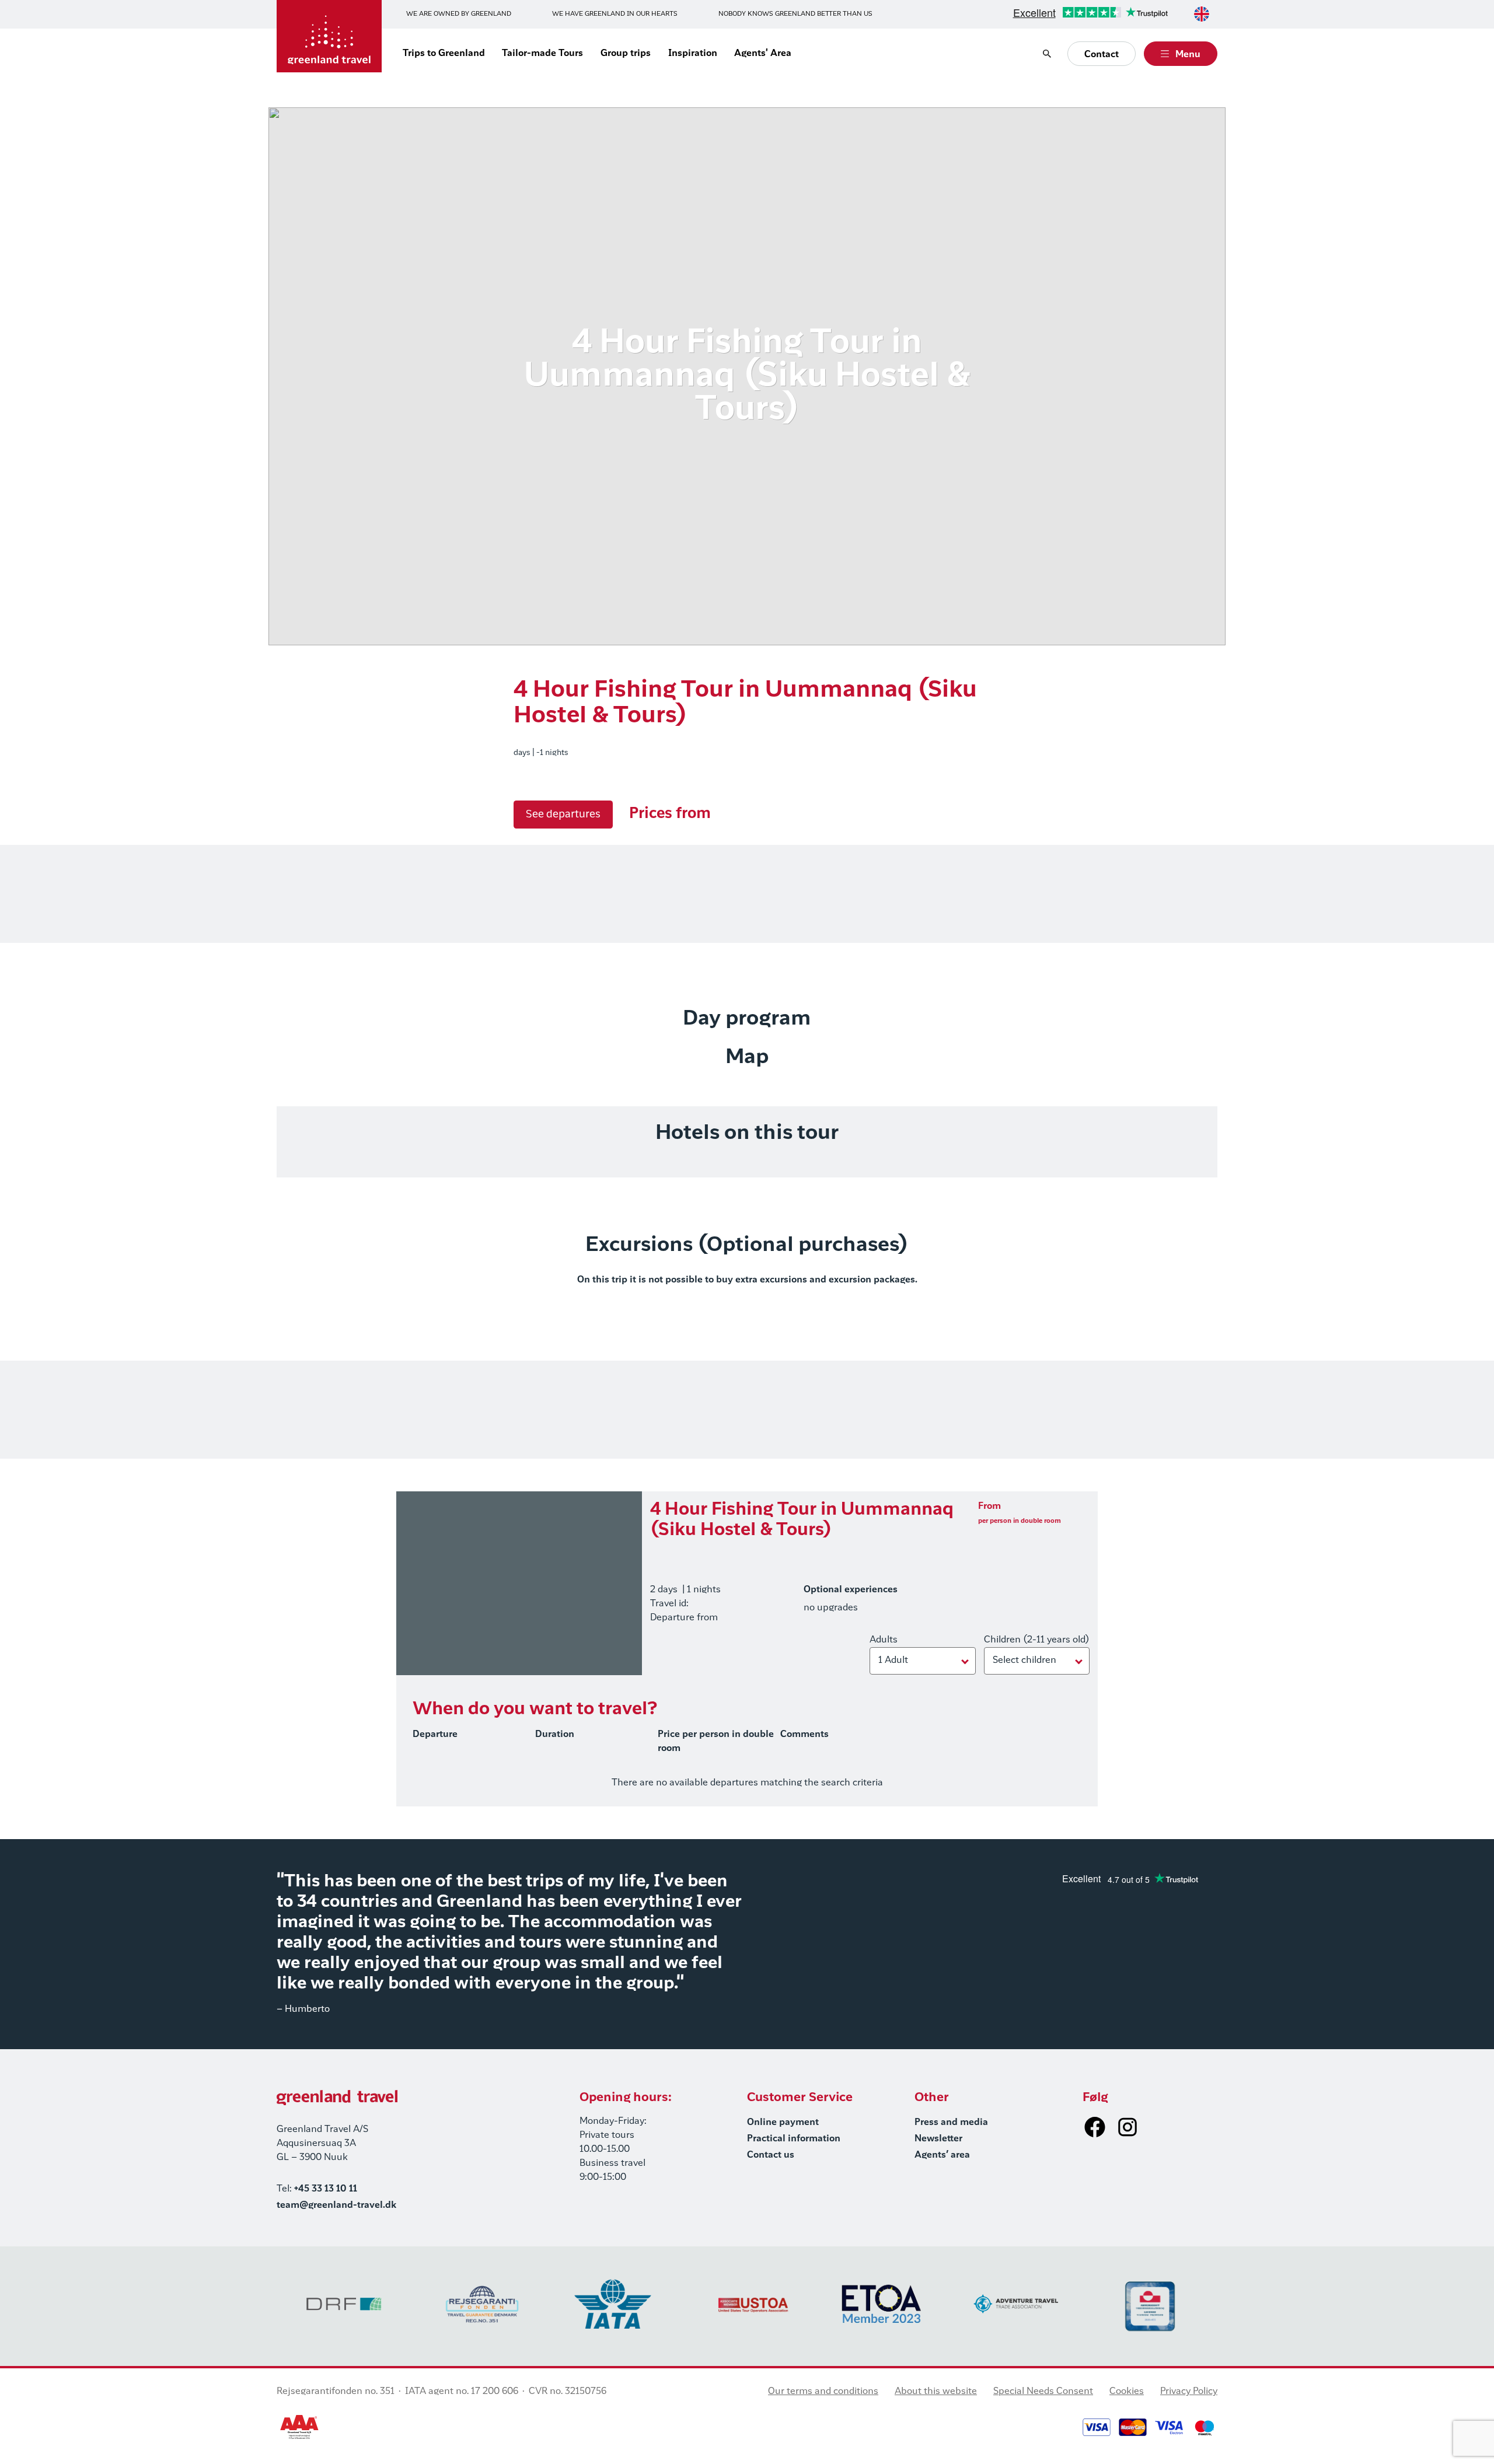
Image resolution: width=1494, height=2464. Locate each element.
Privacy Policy (1189, 2392)
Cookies (1127, 2392)
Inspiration (693, 54)
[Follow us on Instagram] (1128, 2127)
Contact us (771, 2155)
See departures (563, 815)
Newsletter (938, 2139)
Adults (884, 1640)
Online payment (783, 2123)
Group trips (626, 54)
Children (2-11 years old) (1037, 1640)
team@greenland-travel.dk (336, 2206)
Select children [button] (1024, 1661)
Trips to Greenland (444, 54)
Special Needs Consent (1043, 2392)
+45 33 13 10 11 (326, 2189)
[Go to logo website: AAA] (300, 2427)
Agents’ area (942, 2155)
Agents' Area (763, 54)
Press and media (951, 2123)
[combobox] (1202, 14)
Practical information (794, 2139)
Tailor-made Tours (542, 54)
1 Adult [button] (893, 1661)
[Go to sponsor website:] (344, 2304)
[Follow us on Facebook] (1095, 2127)
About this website (936, 2392)
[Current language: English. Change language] (1202, 14)
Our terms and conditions (823, 2392)
